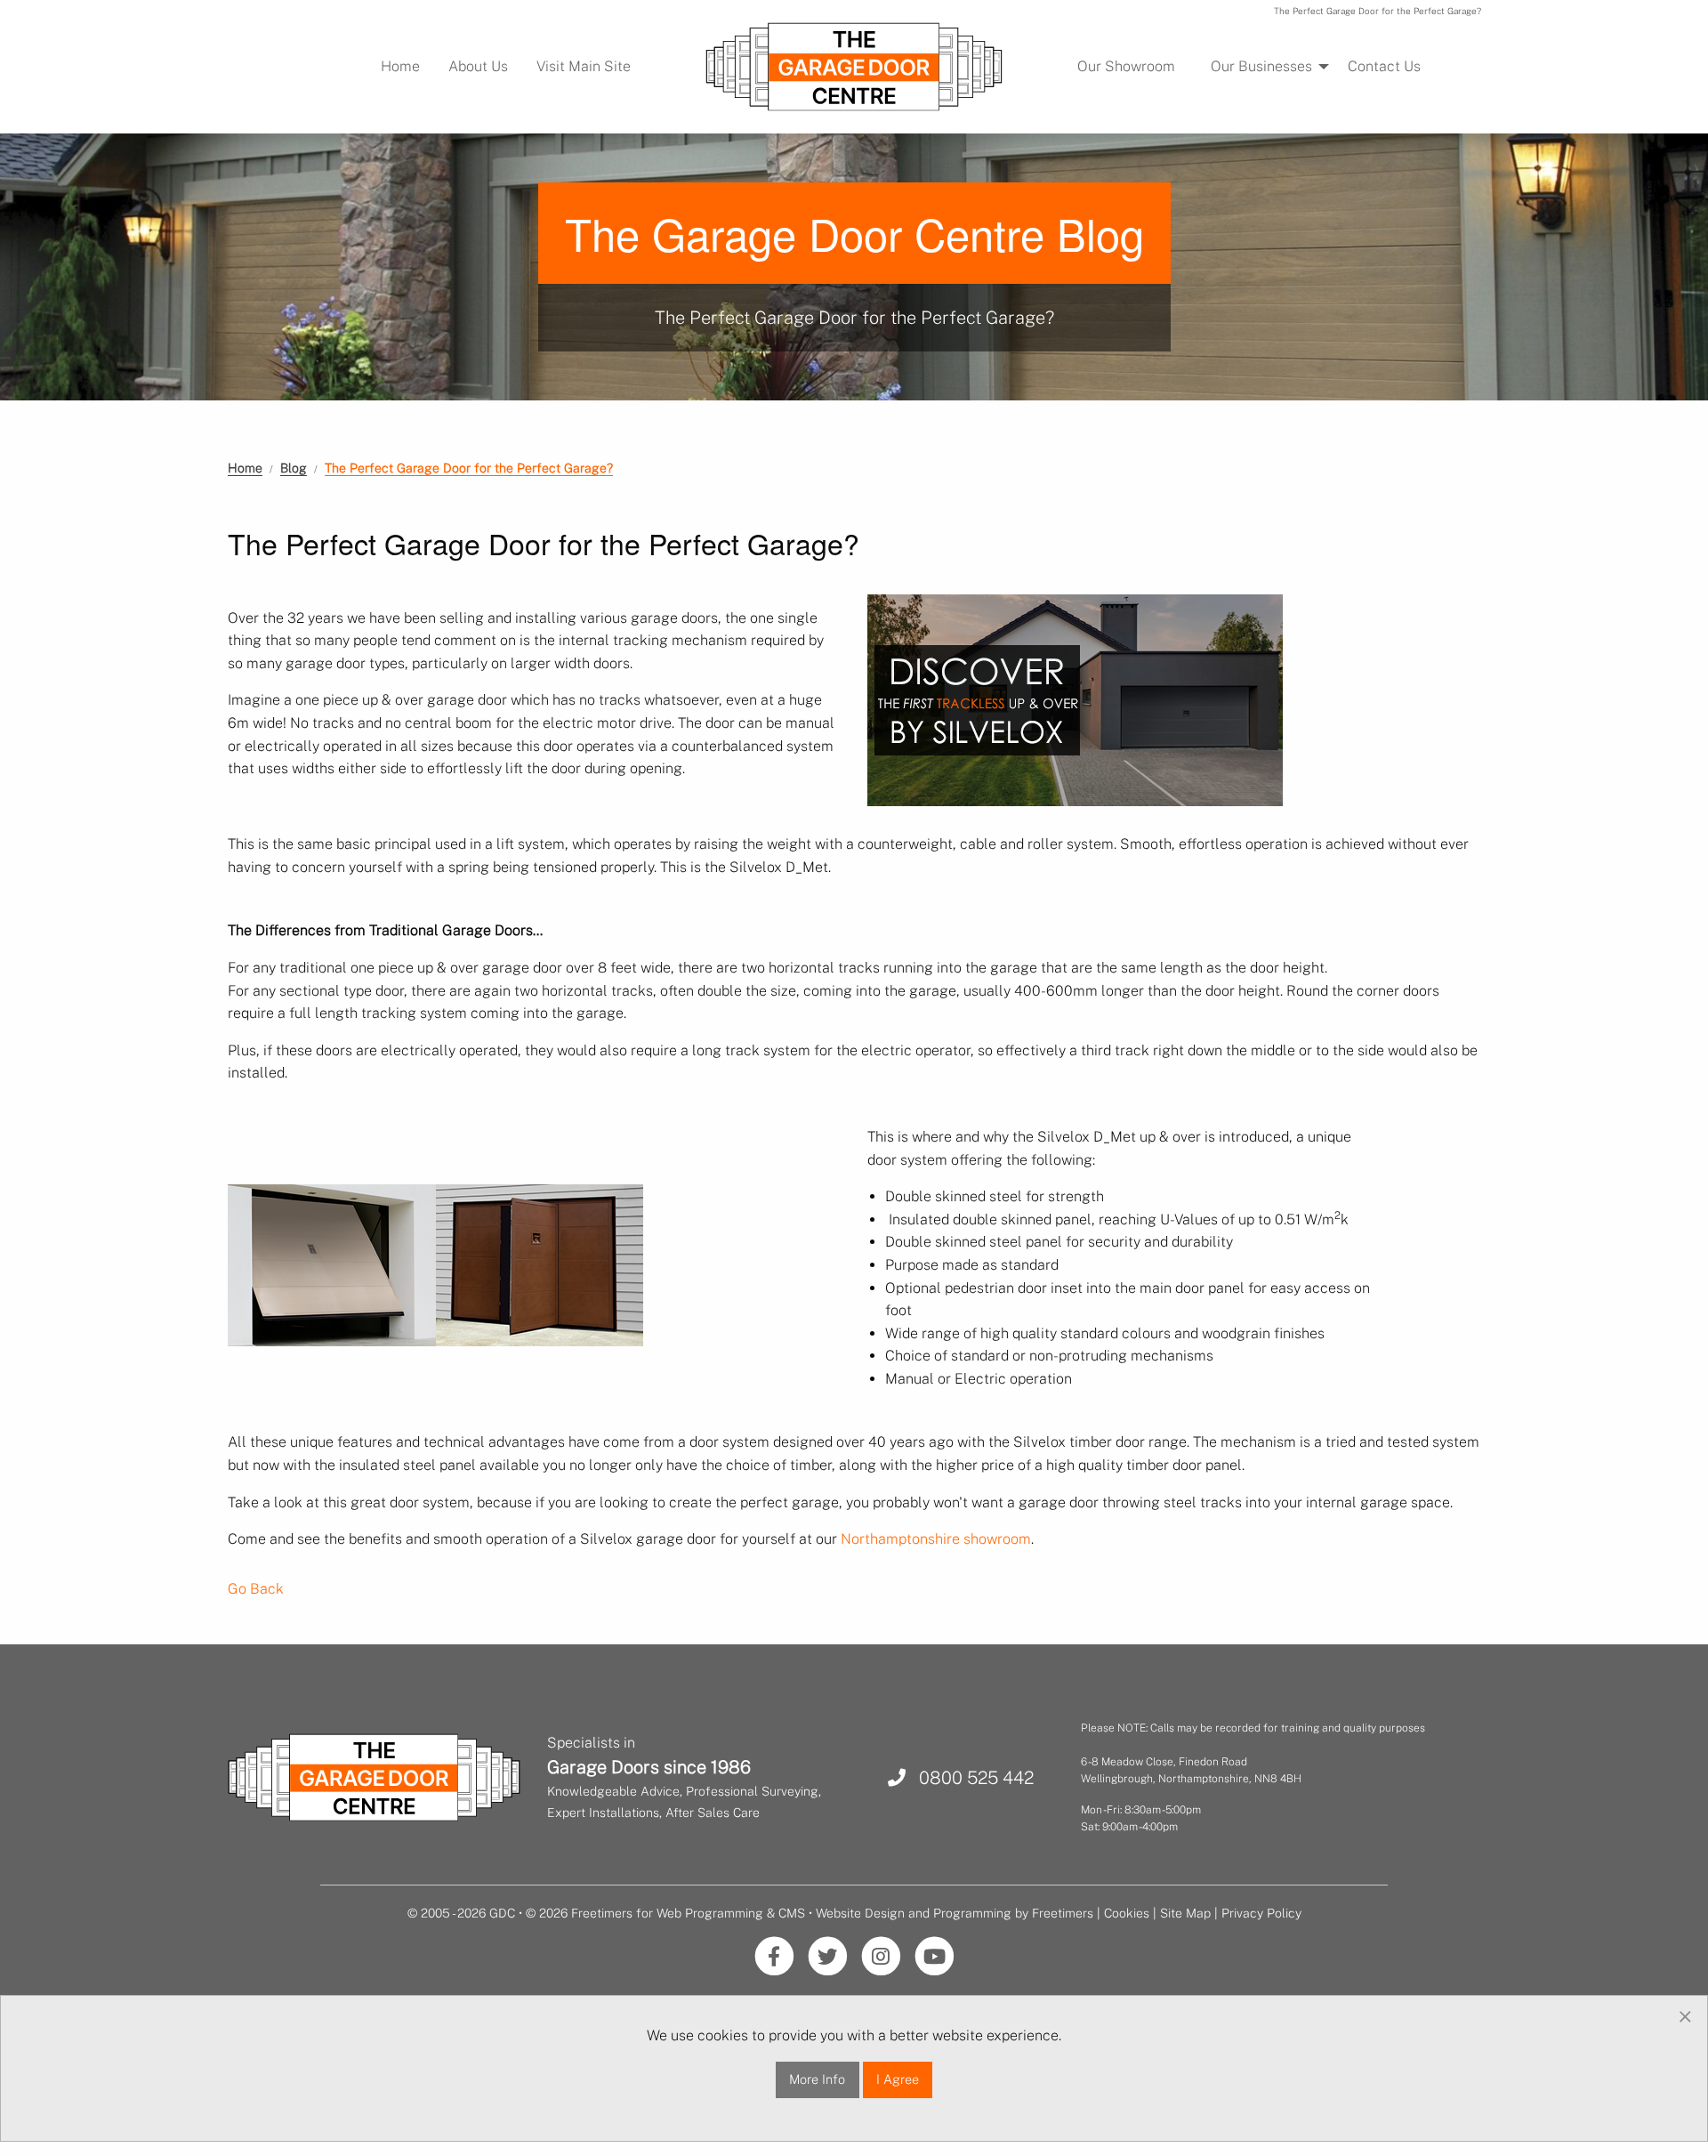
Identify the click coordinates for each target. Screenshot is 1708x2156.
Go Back (256, 1589)
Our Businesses (1261, 66)
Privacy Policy (1261, 1913)
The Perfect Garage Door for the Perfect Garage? (469, 468)
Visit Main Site (584, 66)
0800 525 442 (970, 1778)
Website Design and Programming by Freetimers (955, 1913)
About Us (478, 66)
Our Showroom (1126, 66)
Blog (294, 468)
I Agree (898, 2079)
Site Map (1185, 1913)
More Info (817, 2079)
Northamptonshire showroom (936, 1539)
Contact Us (1384, 66)
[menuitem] (400, 67)
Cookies (1127, 1913)
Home (400, 66)
